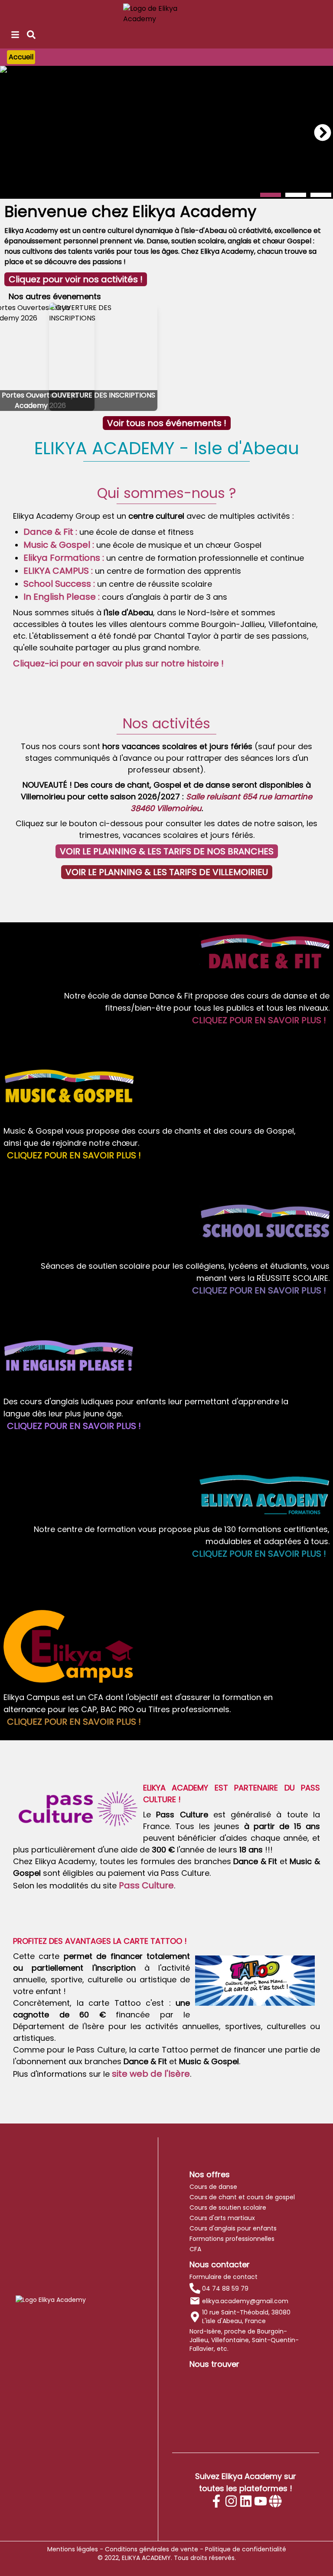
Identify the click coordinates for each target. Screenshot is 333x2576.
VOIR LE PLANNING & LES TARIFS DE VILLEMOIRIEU (167, 872)
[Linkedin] (246, 2501)
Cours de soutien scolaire (228, 2208)
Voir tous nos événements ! (167, 423)
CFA (195, 2249)
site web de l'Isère (151, 2074)
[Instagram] (231, 2501)
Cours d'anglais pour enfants (233, 2228)
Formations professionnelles (232, 2239)
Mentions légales (73, 2549)
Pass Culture (146, 1885)
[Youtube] (261, 2501)
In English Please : (62, 597)
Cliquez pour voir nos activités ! (76, 279)
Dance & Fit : (50, 532)
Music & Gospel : (59, 545)
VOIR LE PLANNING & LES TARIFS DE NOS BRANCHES (167, 851)
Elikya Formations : (64, 558)
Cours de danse (213, 2187)
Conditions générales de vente (152, 2549)
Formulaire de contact (224, 2277)
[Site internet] (275, 2501)
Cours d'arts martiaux (222, 2218)
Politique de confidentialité (246, 2549)
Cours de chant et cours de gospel (242, 2197)
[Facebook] (216, 2501)
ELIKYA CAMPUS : (58, 571)
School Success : (59, 584)
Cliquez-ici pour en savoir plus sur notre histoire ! (118, 663)
